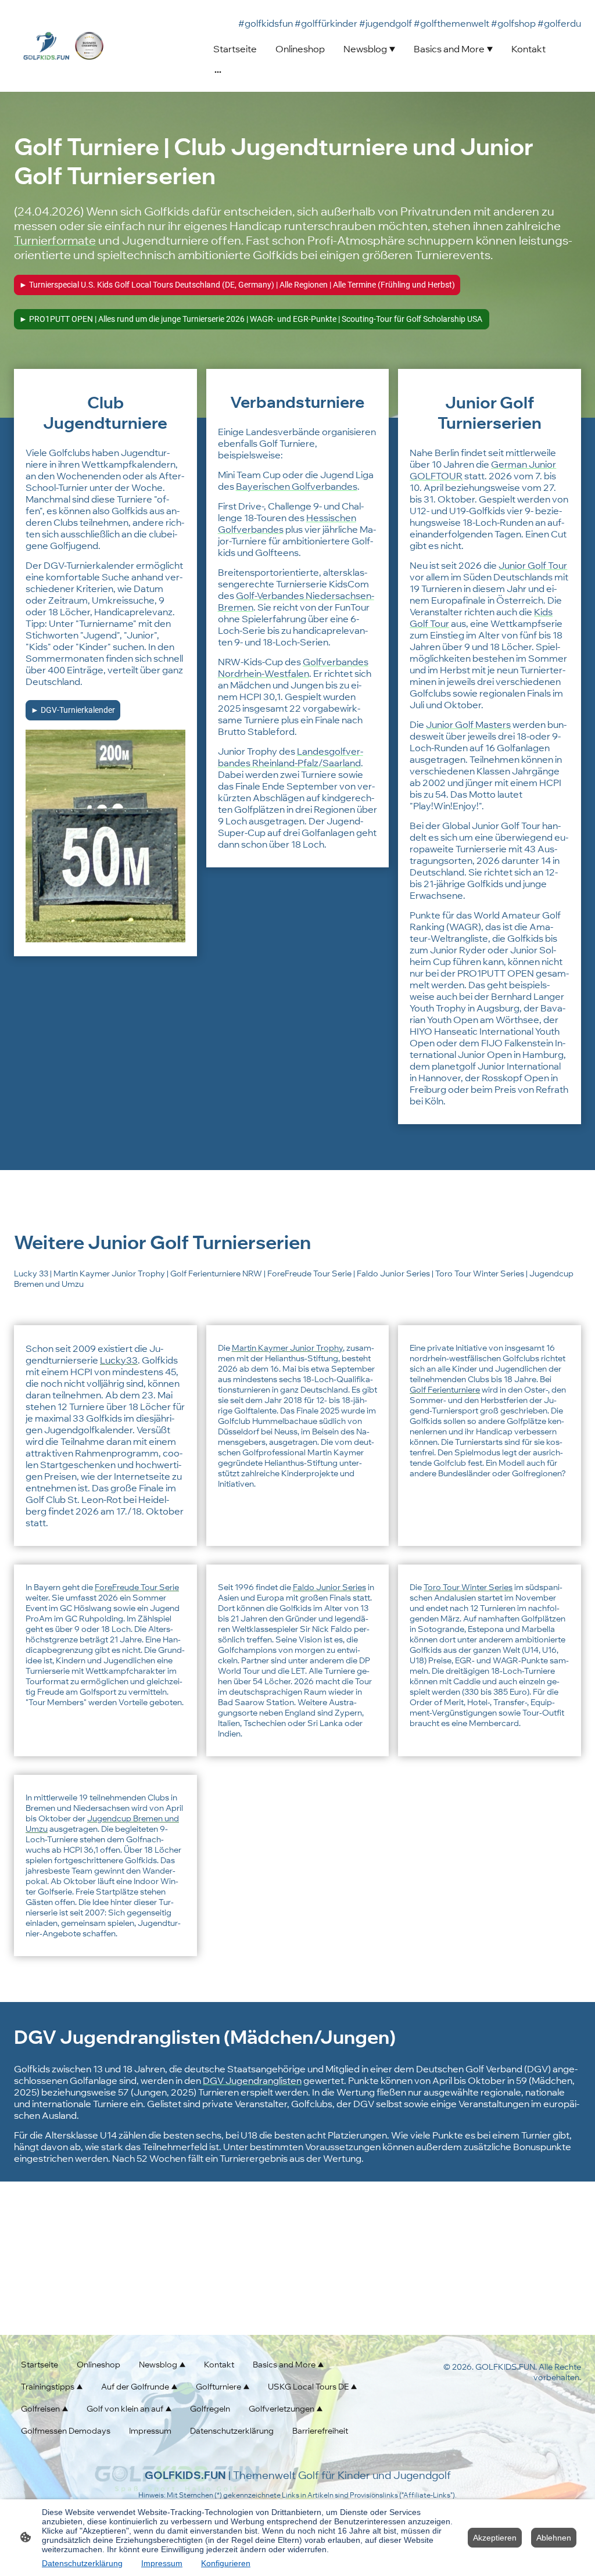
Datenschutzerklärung (82, 2563)
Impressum (162, 2563)
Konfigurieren (226, 2563)
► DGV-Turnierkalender (73, 710)
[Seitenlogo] (63, 46)
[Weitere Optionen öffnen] (218, 71)
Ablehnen (554, 2538)
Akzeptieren (495, 2538)
